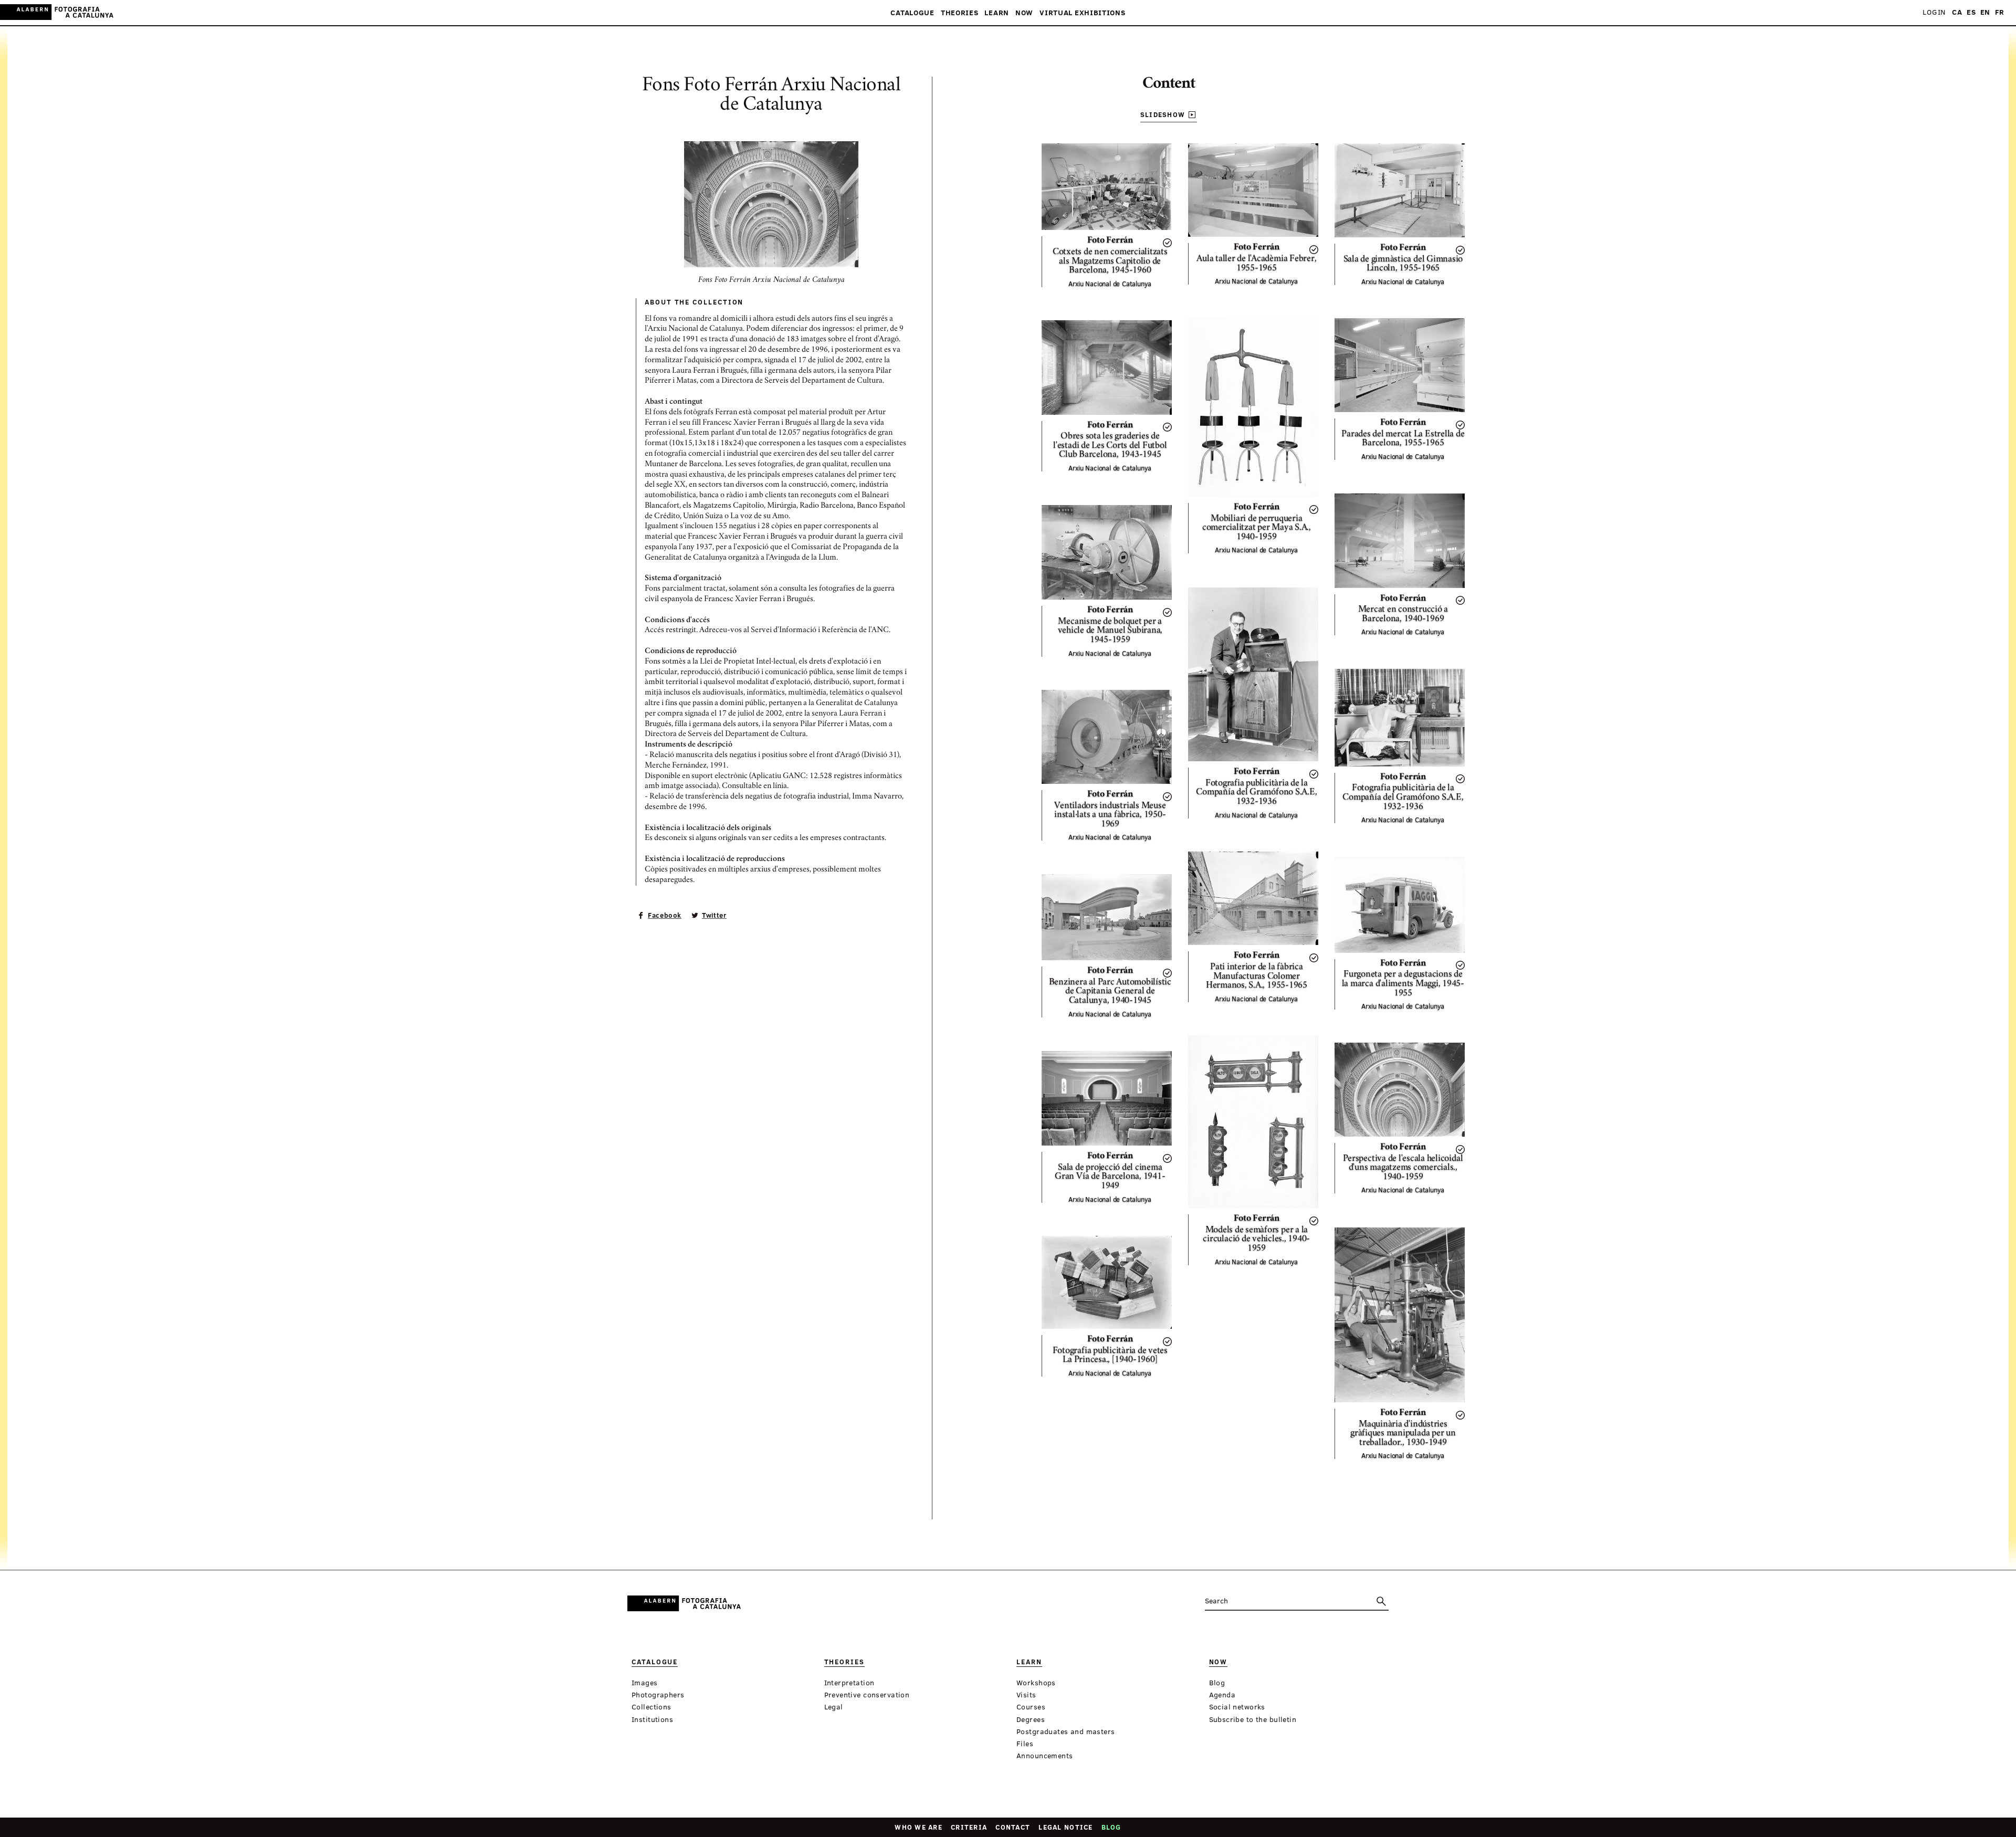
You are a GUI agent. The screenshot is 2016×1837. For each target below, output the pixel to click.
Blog (1111, 1827)
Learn (997, 13)
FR (2000, 12)
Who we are (918, 1827)
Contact (1013, 1827)
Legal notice (1065, 1827)
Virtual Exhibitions (1082, 13)
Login (1934, 12)
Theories (960, 13)
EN (1985, 12)
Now (1024, 13)
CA (1957, 12)
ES (1971, 12)
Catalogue (912, 13)
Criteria (969, 1827)
